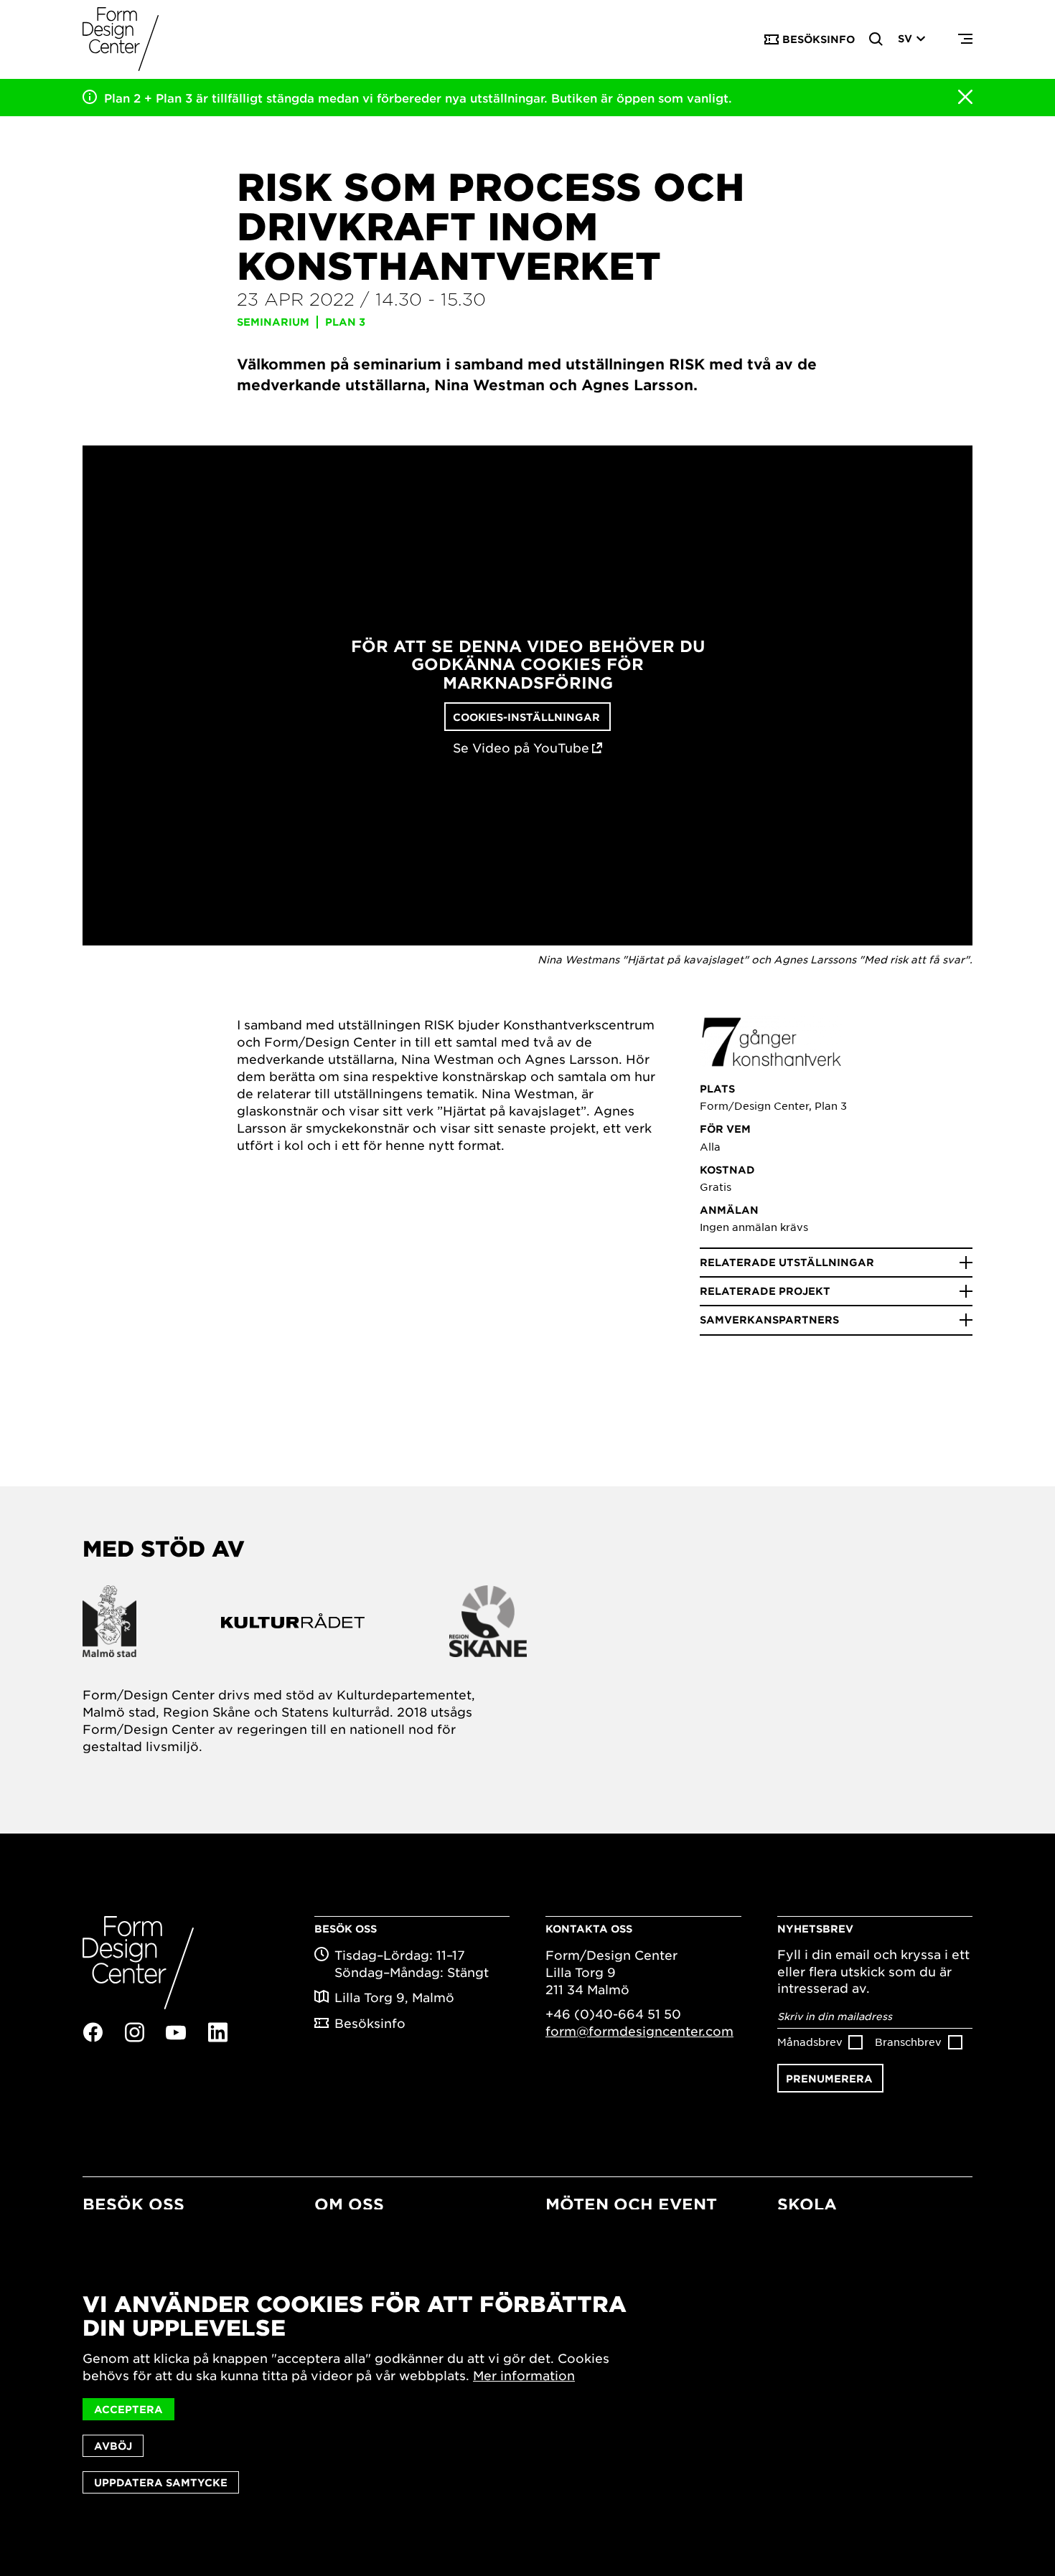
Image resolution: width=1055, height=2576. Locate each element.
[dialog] (527, 2393)
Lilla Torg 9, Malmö (394, 1997)
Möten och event (631, 2204)
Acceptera (128, 2409)
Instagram (134, 2032)
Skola (807, 2204)
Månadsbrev (810, 2042)
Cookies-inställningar (526, 717)
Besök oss (133, 2204)
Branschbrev (908, 2042)
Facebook (93, 2032)
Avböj (113, 2446)
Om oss (349, 2204)
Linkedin (217, 2032)
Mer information (524, 2375)
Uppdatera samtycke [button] (161, 2482)
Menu (965, 39)
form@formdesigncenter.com (639, 2031)
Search (876, 39)
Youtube (176, 2033)
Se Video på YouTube (521, 748)
